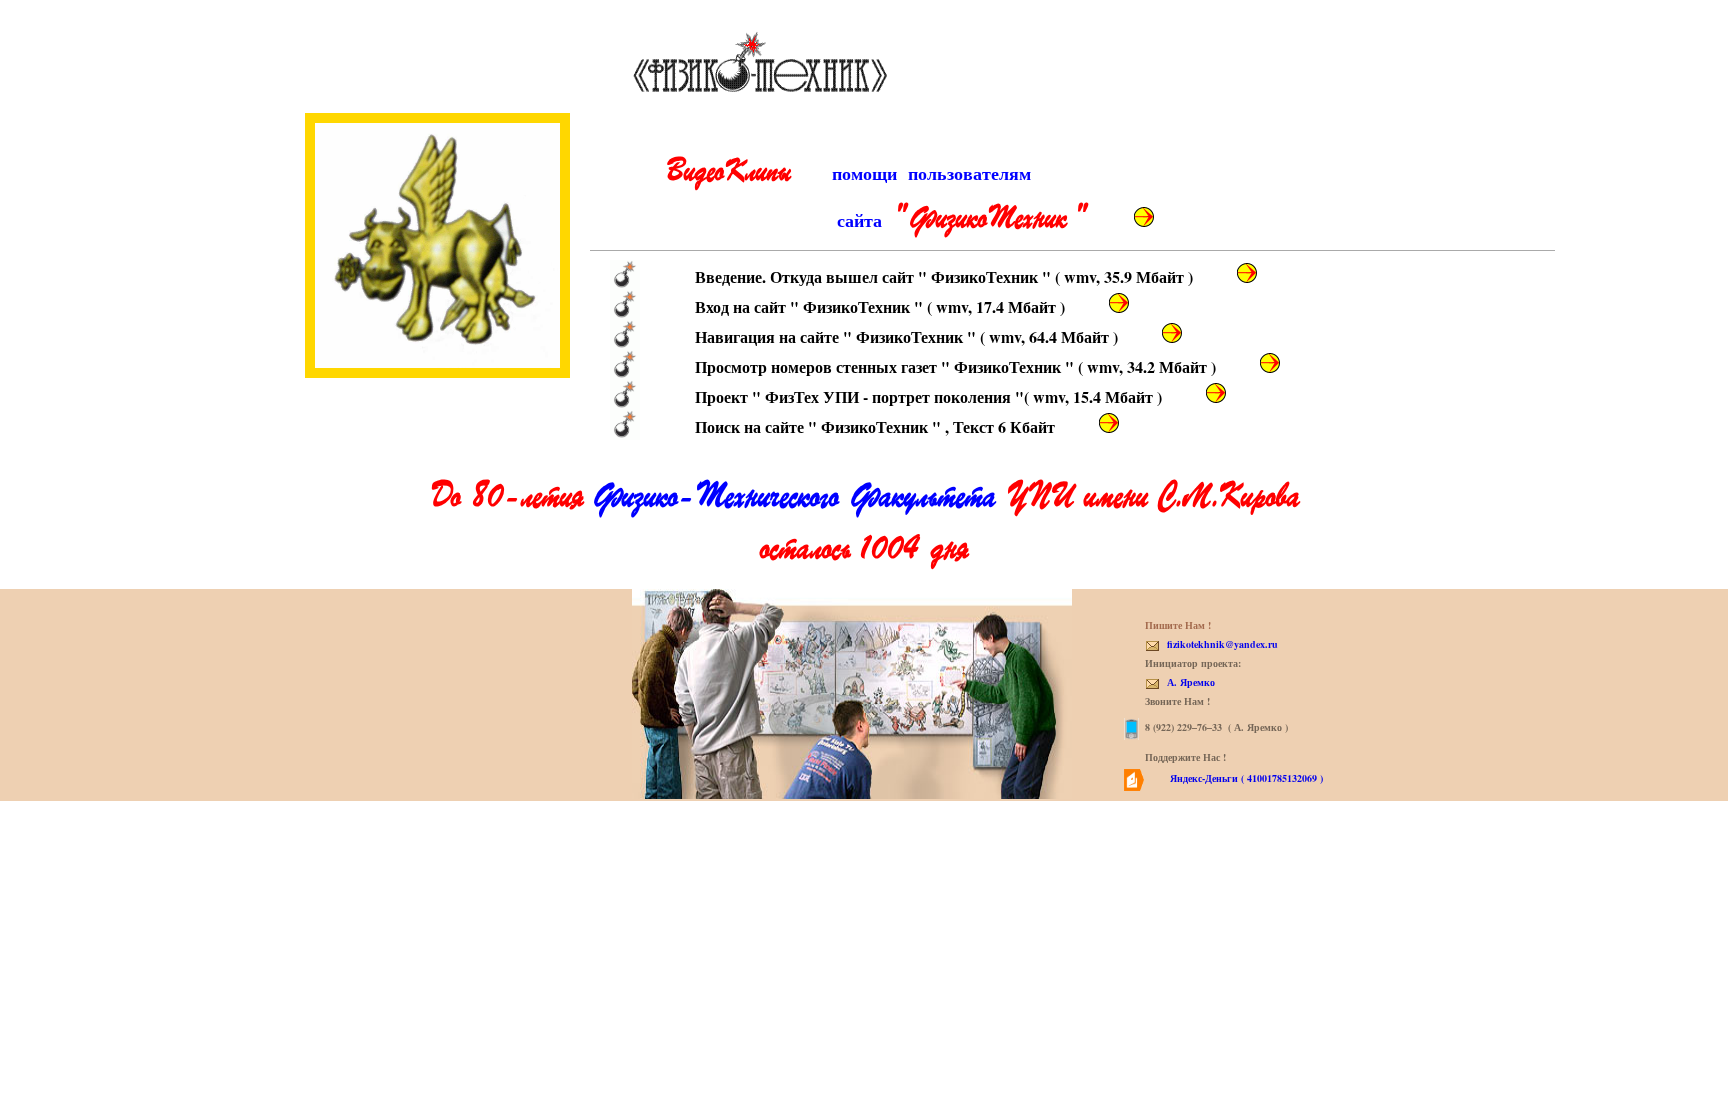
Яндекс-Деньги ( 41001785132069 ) (1245, 778)
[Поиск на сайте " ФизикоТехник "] (1109, 423)
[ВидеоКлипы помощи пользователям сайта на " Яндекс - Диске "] (1144, 217)
